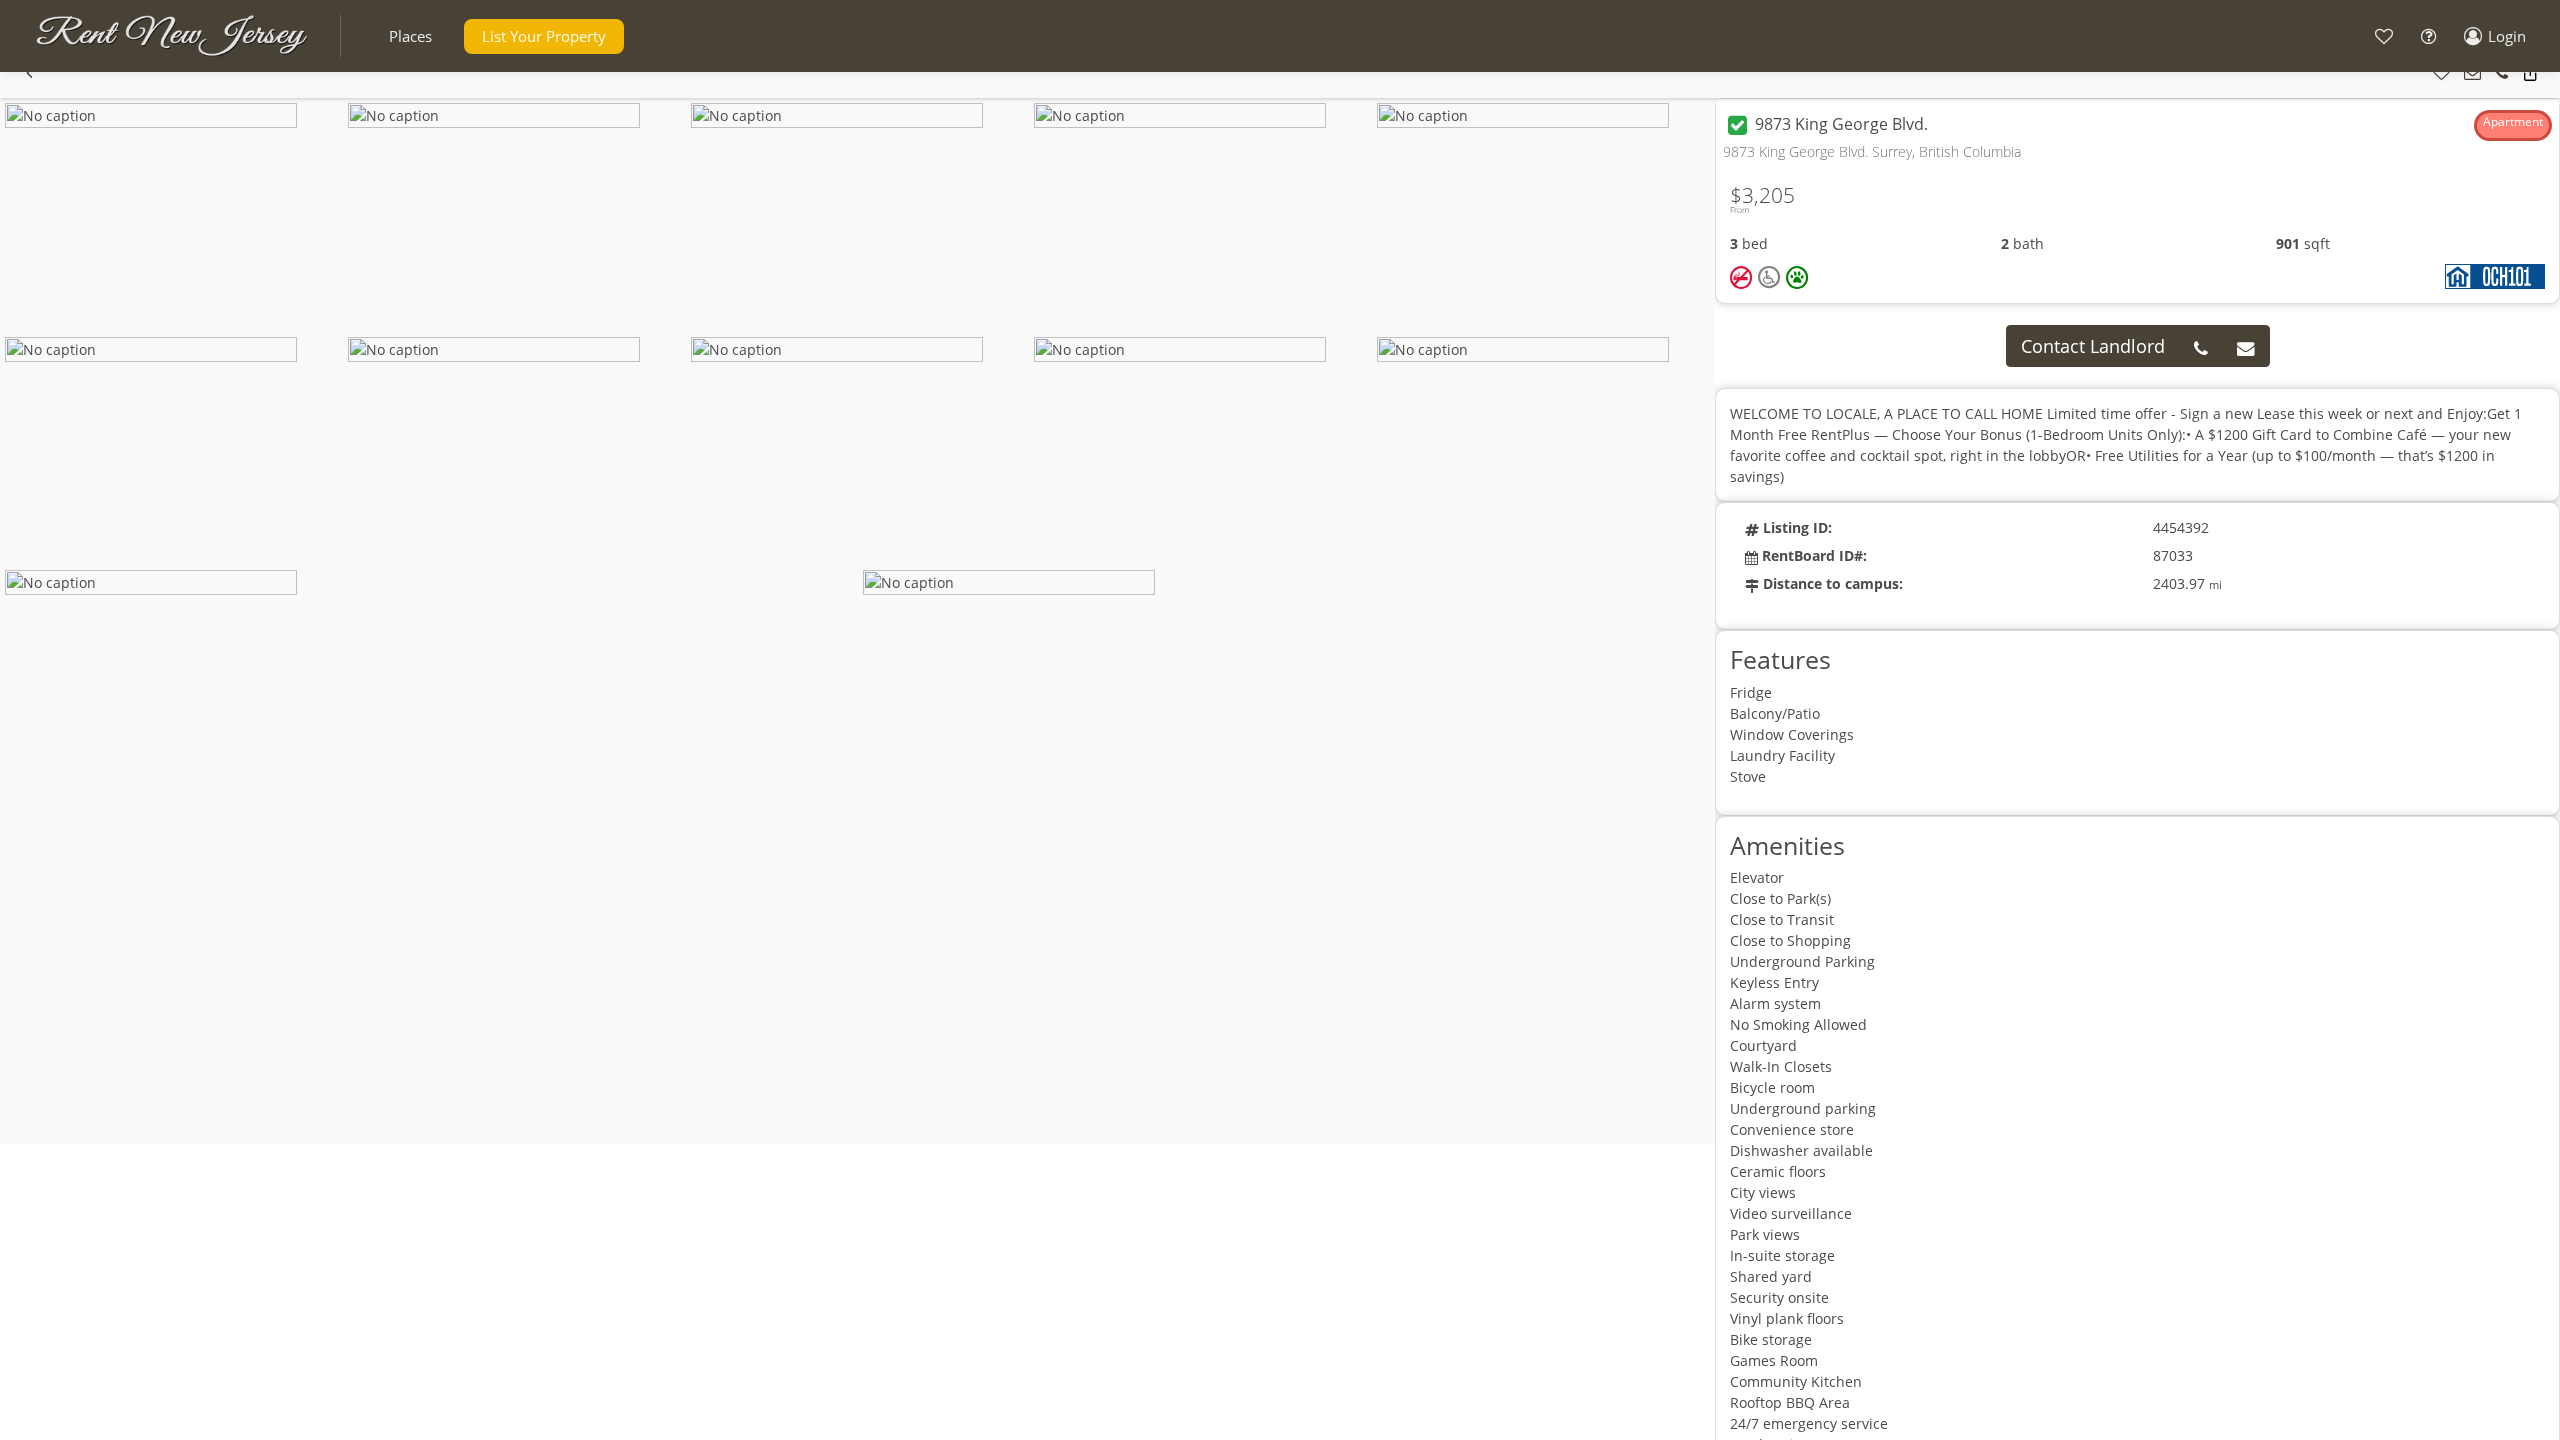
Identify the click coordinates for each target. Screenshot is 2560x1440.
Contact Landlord (2093, 346)
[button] (410, 36)
